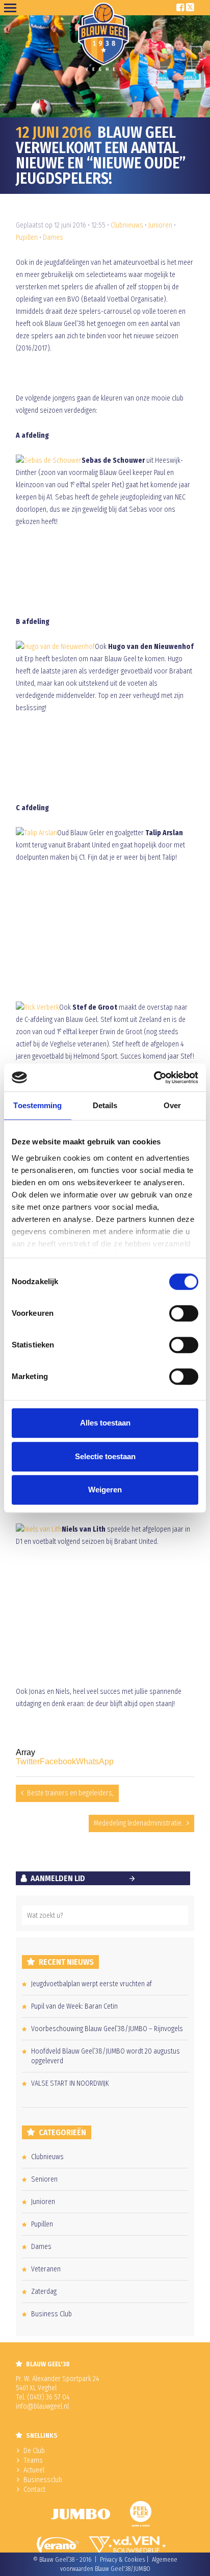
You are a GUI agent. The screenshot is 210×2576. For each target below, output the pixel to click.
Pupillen (27, 237)
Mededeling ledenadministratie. (138, 1823)
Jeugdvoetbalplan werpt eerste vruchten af (91, 1984)
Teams (33, 2460)
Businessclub (43, 2480)
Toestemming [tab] (37, 1105)
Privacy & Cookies (122, 2560)
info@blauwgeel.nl (42, 2406)
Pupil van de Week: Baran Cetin (74, 2006)
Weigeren (105, 1490)
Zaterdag (44, 2292)
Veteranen (46, 2269)
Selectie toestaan (105, 1456)
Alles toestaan (105, 1423)
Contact (34, 2490)
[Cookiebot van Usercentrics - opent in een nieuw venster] (154, 1078)
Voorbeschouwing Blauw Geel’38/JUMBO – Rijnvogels (107, 2029)
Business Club (51, 2314)
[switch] (184, 1313)
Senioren (44, 2179)
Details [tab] (105, 1105)
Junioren (160, 225)
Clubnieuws (127, 225)
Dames (53, 237)
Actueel (34, 2470)
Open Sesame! (12, 8)
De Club (34, 2451)
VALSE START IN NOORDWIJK (70, 2083)
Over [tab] (172, 1105)
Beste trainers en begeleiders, (70, 1793)
